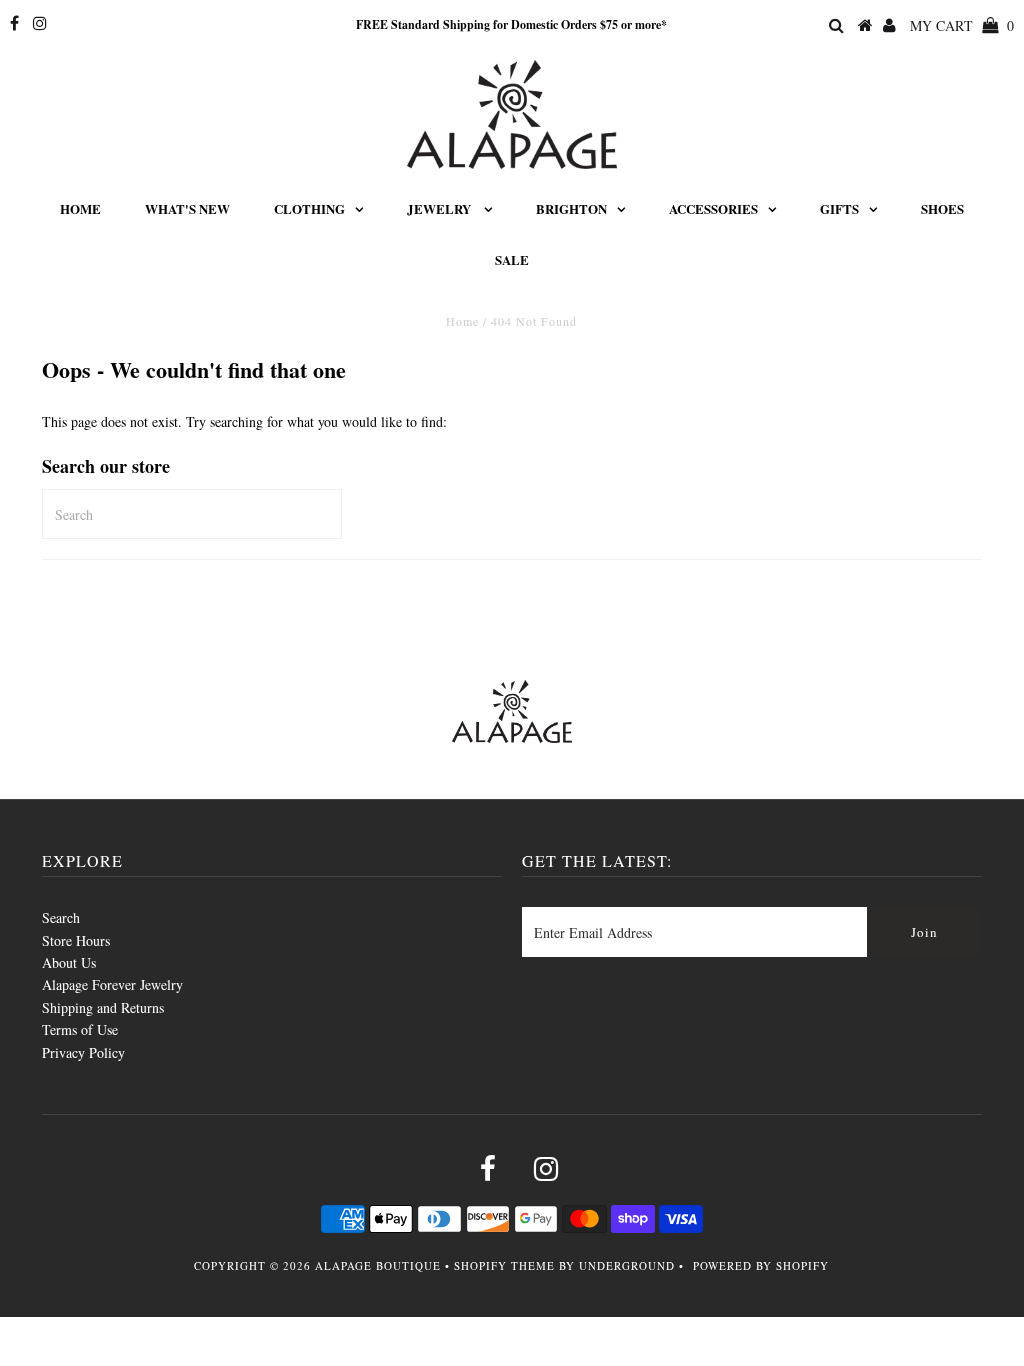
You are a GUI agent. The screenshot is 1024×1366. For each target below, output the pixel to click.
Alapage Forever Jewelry (112, 984)
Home (80, 208)
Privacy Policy (83, 1052)
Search (61, 917)
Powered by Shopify (761, 1265)
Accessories (713, 208)
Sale (512, 259)
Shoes (942, 208)
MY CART (962, 25)
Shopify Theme (504, 1265)
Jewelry (440, 208)
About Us (69, 962)
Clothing (309, 208)
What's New (187, 208)
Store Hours (76, 940)
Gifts (839, 208)
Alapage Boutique (378, 1265)
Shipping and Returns (103, 1007)
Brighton (571, 208)
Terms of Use (80, 1029)
